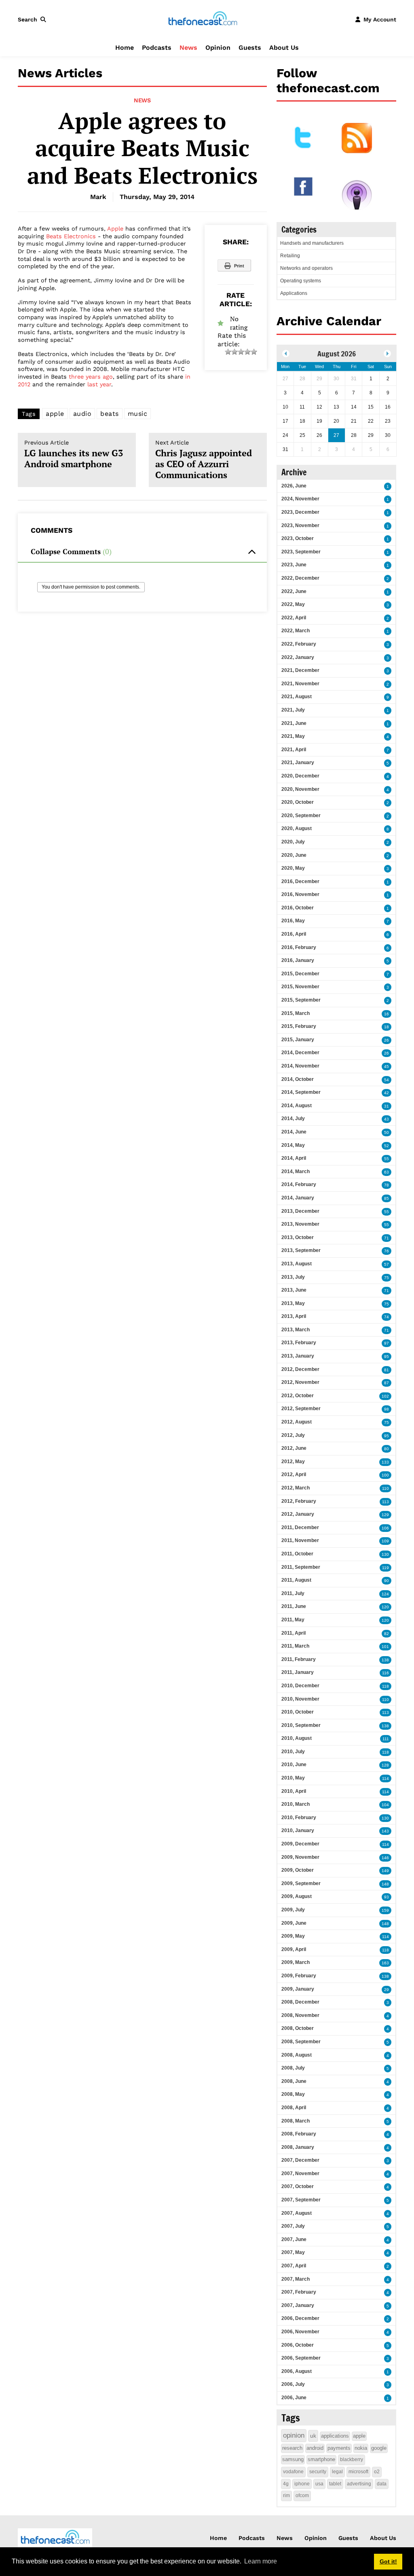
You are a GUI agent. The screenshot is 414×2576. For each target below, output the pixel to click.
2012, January (298, 1514)
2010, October (298, 1712)
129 (385, 1515)
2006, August (297, 2371)
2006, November (300, 2332)
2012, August (297, 1422)
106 (385, 1528)
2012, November (300, 1382)
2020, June (294, 855)
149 (385, 1871)
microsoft (358, 2472)
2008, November (300, 2015)
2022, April (294, 618)
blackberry (352, 2459)
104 (385, 1805)
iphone (302, 2484)
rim (286, 2495)
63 (387, 1172)
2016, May (293, 921)
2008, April (294, 2108)
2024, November (300, 499)
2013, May (293, 1303)
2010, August (297, 1738)
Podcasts (157, 48)
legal (337, 2472)
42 (387, 1093)
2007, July (293, 2226)
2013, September (301, 1250)
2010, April (294, 1791)
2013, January (298, 1356)
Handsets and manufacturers (312, 243)
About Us (284, 48)
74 (387, 1317)
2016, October (298, 908)
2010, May (293, 1778)
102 (385, 1396)
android (315, 2448)
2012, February (299, 1501)
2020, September (301, 816)
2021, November (300, 684)
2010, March (296, 1804)
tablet (335, 2484)
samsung (293, 2459)
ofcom (302, 2495)
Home (125, 48)
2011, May (293, 1620)
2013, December (300, 1211)
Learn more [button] (261, 2561)
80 (387, 1449)
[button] (34, 19)
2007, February (299, 2292)
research (292, 2448)
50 (387, 1132)
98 (387, 1409)
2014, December (300, 1053)
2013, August (297, 1264)
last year (99, 384)
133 (385, 1462)
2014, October (298, 1079)
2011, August (296, 1580)
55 (387, 1159)
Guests (250, 48)
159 (385, 1910)
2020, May (293, 868)
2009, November (300, 1857)
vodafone (293, 2472)
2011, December (300, 1527)
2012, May (293, 1462)
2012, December (300, 1369)
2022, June (294, 591)
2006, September (301, 2358)
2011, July (293, 1593)
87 (387, 1383)
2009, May (293, 1936)
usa (319, 2484)
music (138, 414)
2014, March (296, 1171)
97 (387, 1343)
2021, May (293, 736)
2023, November (300, 525)
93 (387, 1897)
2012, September (301, 1409)
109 (385, 1541)
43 (387, 1119)
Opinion (218, 48)
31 (387, 1106)
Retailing (290, 256)
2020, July (293, 842)
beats (110, 414)
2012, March (296, 1488)
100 (385, 1475)
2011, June (294, 1606)
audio (82, 414)
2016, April (294, 934)
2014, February (299, 1184)
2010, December (300, 1686)
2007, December (300, 2160)
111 (386, 1739)
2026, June (294, 486)
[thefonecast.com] (203, 19)
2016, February (299, 947)
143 (385, 1831)
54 (387, 1080)
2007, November (300, 2173)
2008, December (300, 2002)
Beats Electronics (71, 236)
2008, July (293, 2068)
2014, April (294, 1158)
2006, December (300, 2318)
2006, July (293, 2384)
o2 (377, 2472)
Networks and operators (306, 268)
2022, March (296, 631)
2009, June (294, 1923)
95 (387, 1357)
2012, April (294, 1474)
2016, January (298, 960)
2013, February (299, 1343)
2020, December (300, 776)
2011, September (301, 1567)
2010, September (301, 1725)
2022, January (298, 657)
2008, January (298, 2147)
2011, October (297, 1554)
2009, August (297, 1896)
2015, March (296, 1013)
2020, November (300, 789)
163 (385, 1963)
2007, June (294, 2239)
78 (387, 1185)
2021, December (300, 670)
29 (387, 1990)
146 (385, 1858)
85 (387, 1198)
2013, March (296, 1330)
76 (387, 1251)
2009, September (301, 1883)
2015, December (300, 974)
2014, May (293, 1145)
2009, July (293, 1910)
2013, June (294, 1290)
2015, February (299, 1026)
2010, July (293, 1752)
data (382, 2484)
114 (385, 1778)
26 (387, 1040)
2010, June (294, 1765)
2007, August (297, 2213)
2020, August (297, 828)
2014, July (293, 1119)
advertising (359, 2484)
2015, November (300, 987)
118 (385, 1686)
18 (387, 1027)
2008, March (296, 2121)
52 (387, 1146)
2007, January (298, 2305)
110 (385, 1488)
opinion (294, 2435)
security (318, 2472)
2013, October (298, 1237)
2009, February (299, 1976)
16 (387, 1014)
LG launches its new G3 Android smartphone (74, 454)
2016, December (300, 881)
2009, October (298, 1870)
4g (286, 2484)
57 (387, 1264)
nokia (361, 2448)
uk (313, 2436)
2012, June (294, 1448)
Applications (294, 293)
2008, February (299, 2134)
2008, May (293, 2094)
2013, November (300, 1224)
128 (385, 1765)
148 (385, 1884)
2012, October (298, 1396)
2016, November (300, 894)
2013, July (293, 1277)
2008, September (301, 2042)
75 (387, 1278)
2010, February (299, 1818)
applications (335, 2436)
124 (385, 1594)
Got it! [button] (388, 2561)
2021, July (293, 710)
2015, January (298, 1040)
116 (385, 1673)
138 (385, 1660)
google (379, 2448)
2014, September (301, 1092)
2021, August (297, 697)
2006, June (294, 2398)
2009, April (294, 1949)
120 (385, 1607)
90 (387, 1581)
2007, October (298, 2186)
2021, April (294, 750)
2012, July (293, 1435)
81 (387, 1370)
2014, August (297, 1106)
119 (385, 1568)
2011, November (300, 1540)
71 (387, 1238)
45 (387, 1067)
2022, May (293, 604)
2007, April (294, 2266)
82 (387, 1634)
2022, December (300, 578)
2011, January (298, 1672)
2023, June (294, 565)
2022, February (299, 644)
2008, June (294, 2081)
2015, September (301, 1000)
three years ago (91, 377)
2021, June (294, 723)
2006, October (298, 2345)
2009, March (296, 1962)
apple (55, 414)
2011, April (294, 1633)
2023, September (301, 552)
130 (385, 1554)
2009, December (300, 1844)
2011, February (299, 1659)
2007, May (293, 2252)
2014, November (300, 1066)
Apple (115, 229)
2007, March (296, 2279)
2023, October (298, 538)
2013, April (294, 1316)
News (188, 48)
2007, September (301, 2200)
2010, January (298, 1830)
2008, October (298, 2028)
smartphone (321, 2459)
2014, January (298, 1198)
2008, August (297, 2055)
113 (385, 1502)
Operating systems (301, 281)
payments (339, 2448)
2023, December (300, 512)
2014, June (294, 1132)
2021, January (298, 763)
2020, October (298, 802)
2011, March (295, 1646)
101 (385, 1647)
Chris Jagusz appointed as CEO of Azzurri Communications (204, 460)
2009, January (298, 1989)
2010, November (300, 1699)
